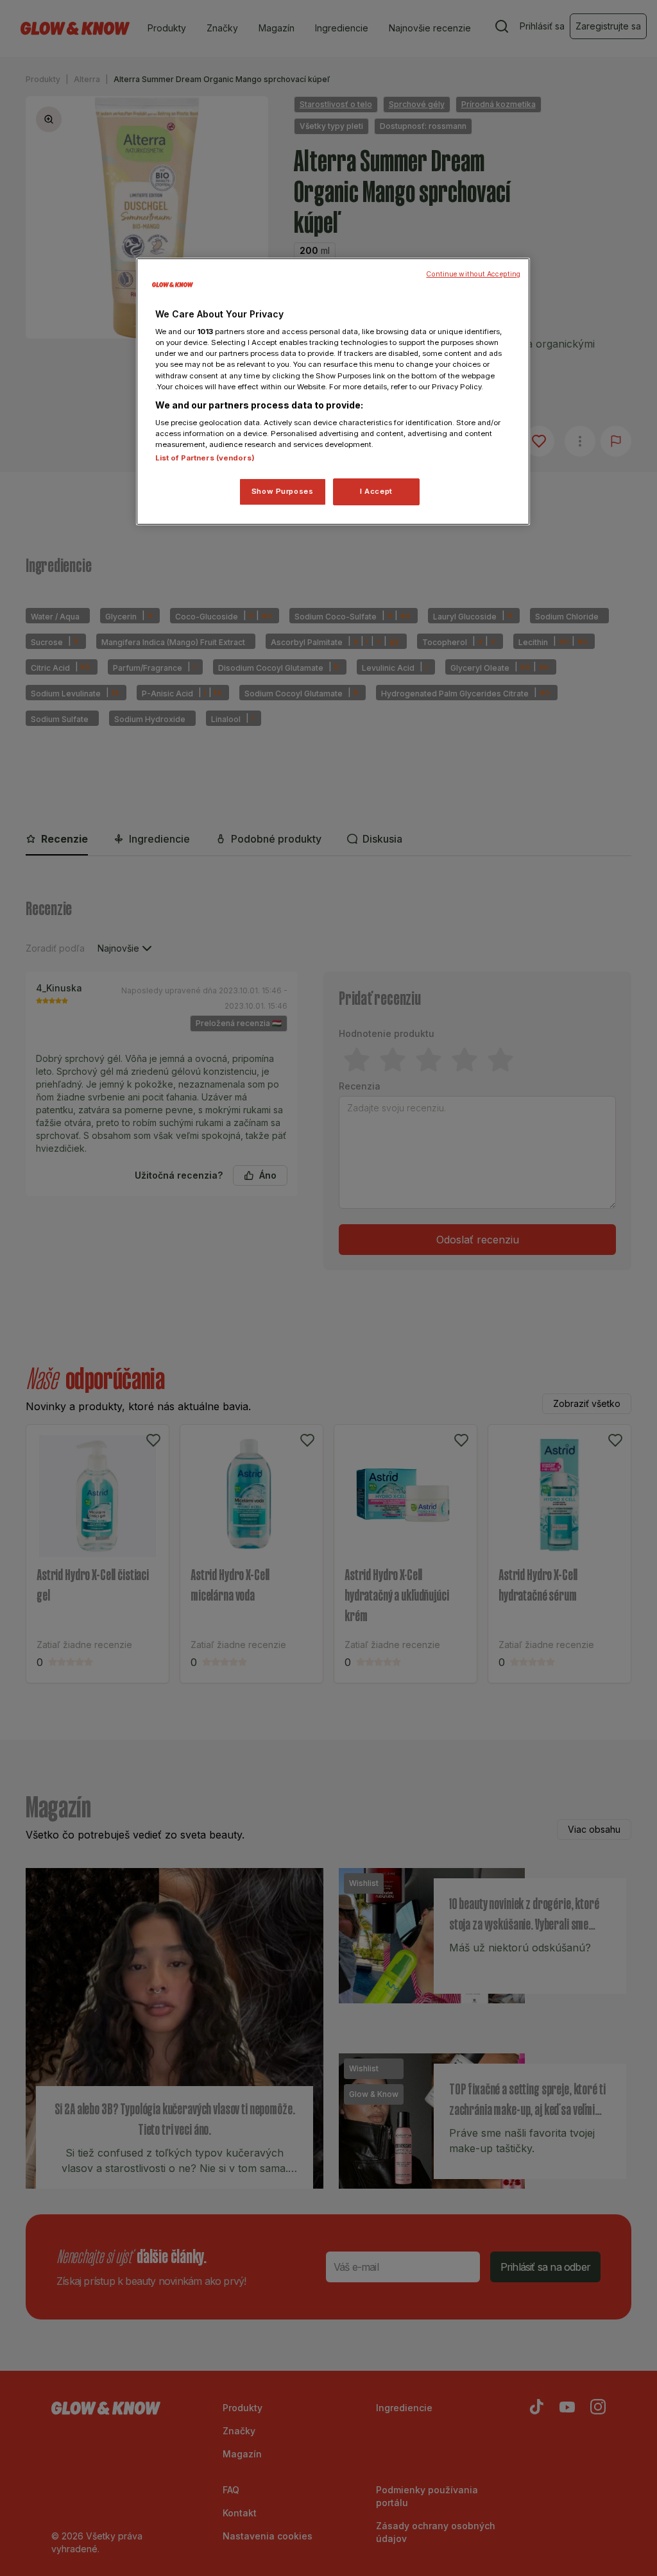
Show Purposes (282, 491)
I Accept (376, 491)
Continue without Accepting (473, 274)
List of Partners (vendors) (205, 458)
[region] (333, 392)
